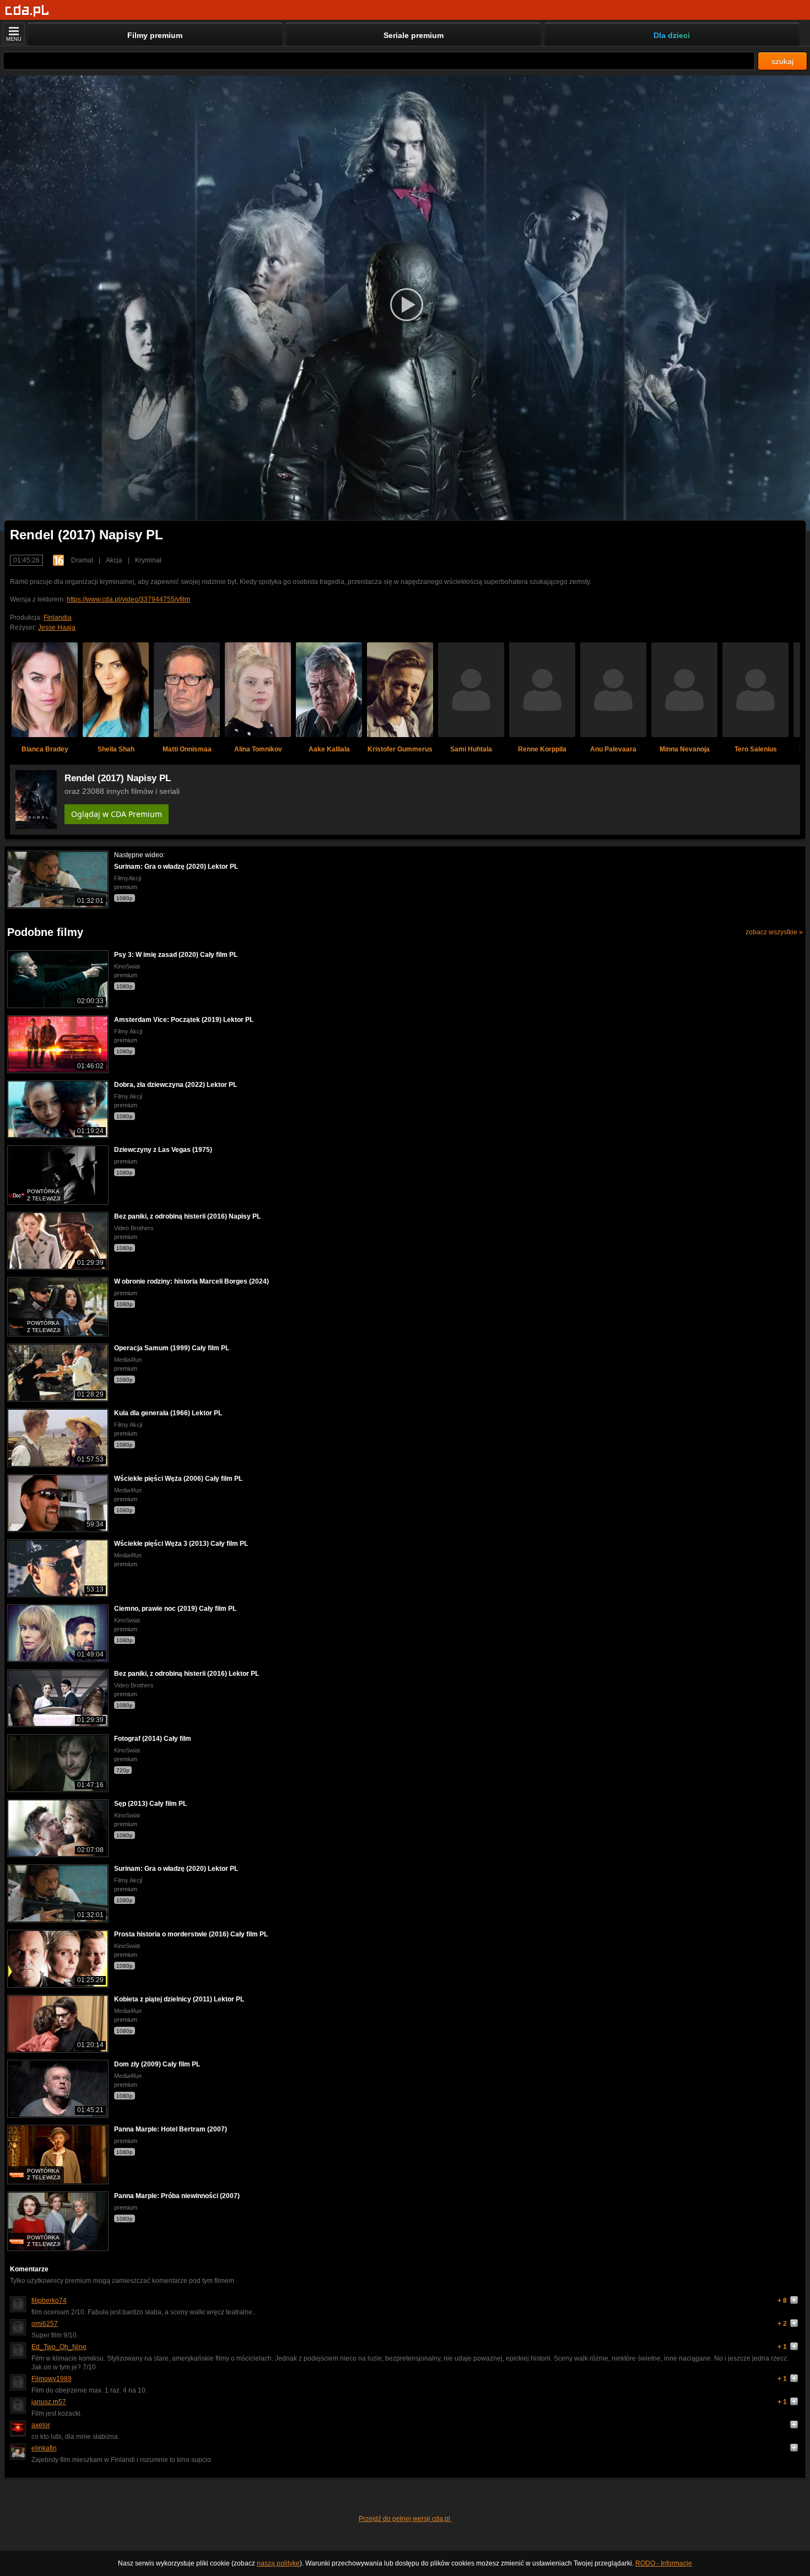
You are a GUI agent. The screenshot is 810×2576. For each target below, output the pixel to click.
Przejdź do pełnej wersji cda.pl (405, 2519)
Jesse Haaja (57, 627)
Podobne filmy (45, 932)
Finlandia (58, 618)
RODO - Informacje (664, 2563)
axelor (41, 2425)
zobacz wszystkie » (774, 932)
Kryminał (148, 560)
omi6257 (45, 2324)
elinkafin (44, 2448)
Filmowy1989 (52, 2379)
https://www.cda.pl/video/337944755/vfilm (128, 599)
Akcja (114, 560)
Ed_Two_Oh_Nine (59, 2347)
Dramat (82, 560)
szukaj (782, 61)
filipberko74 (49, 2301)
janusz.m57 (49, 2402)
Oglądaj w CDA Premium (117, 814)
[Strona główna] (27, 11)
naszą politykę (278, 2563)
